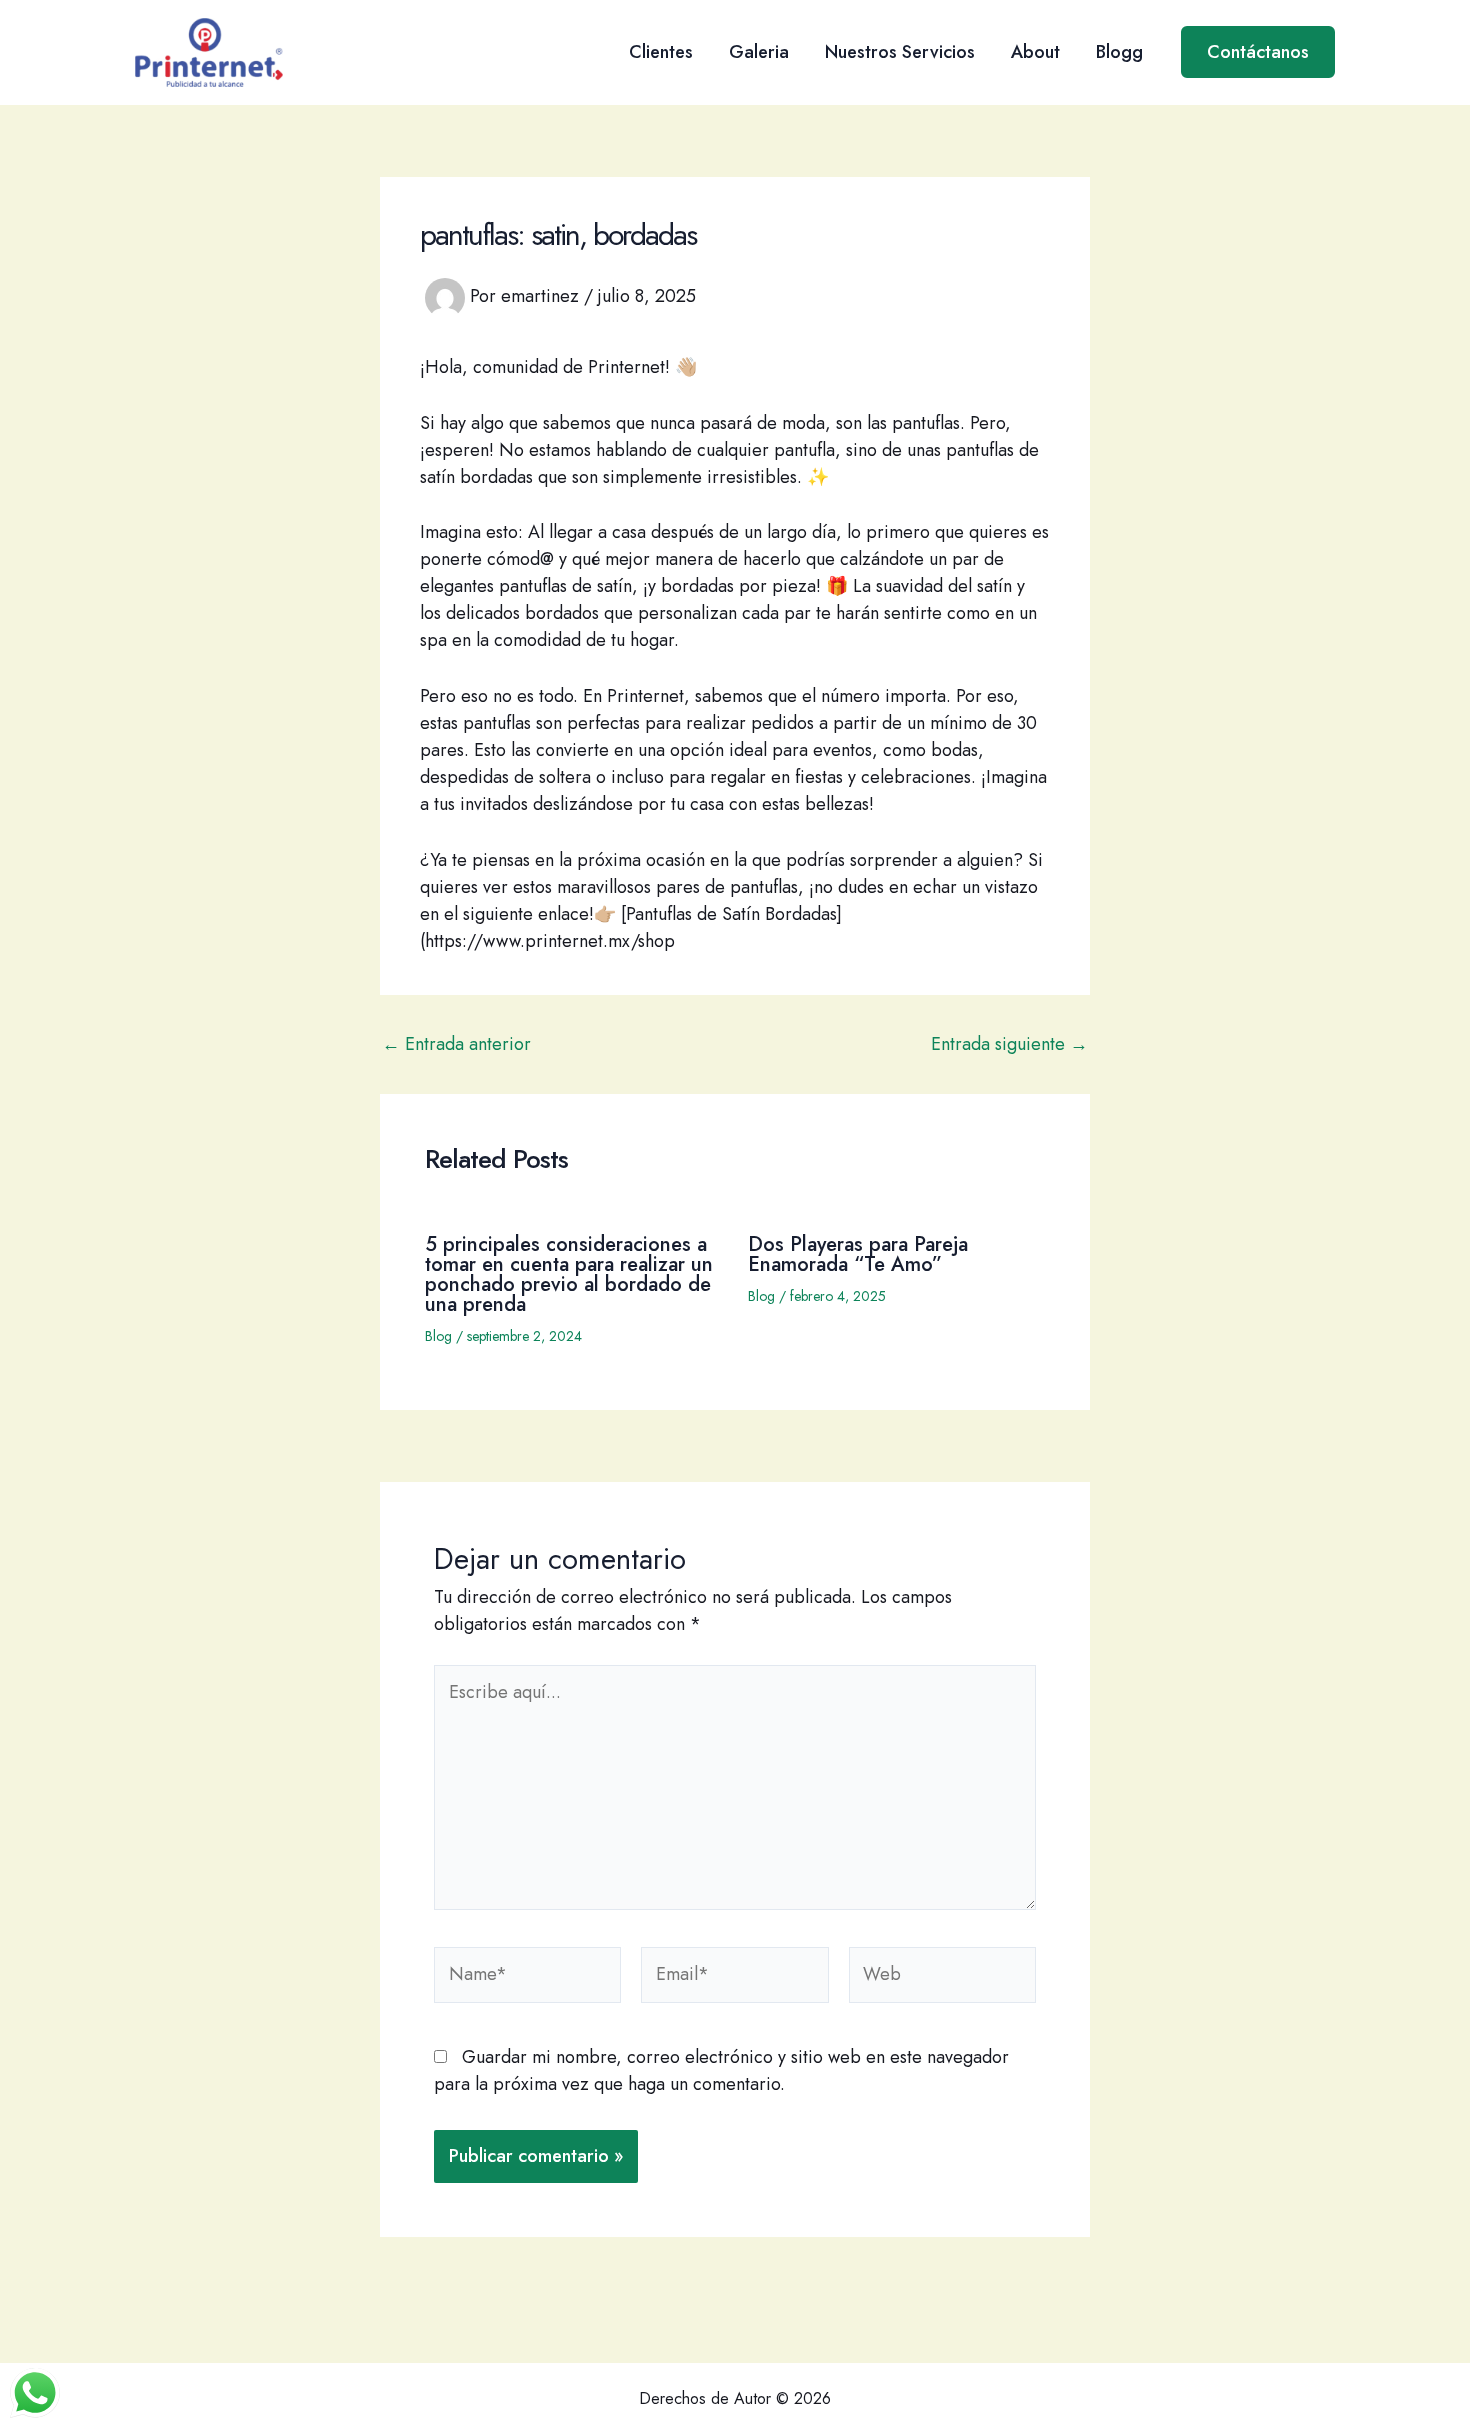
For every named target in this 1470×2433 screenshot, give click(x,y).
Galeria (759, 52)
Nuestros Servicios (900, 52)
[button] (1258, 52)
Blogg (1119, 52)
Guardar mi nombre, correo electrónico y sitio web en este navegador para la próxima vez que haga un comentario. (721, 2070)
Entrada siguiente (1009, 1044)
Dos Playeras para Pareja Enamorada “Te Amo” (858, 1254)
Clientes (661, 52)
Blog (438, 1336)
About (1035, 52)
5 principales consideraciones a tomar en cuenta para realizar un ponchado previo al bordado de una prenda (569, 1274)
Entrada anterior (456, 1044)
